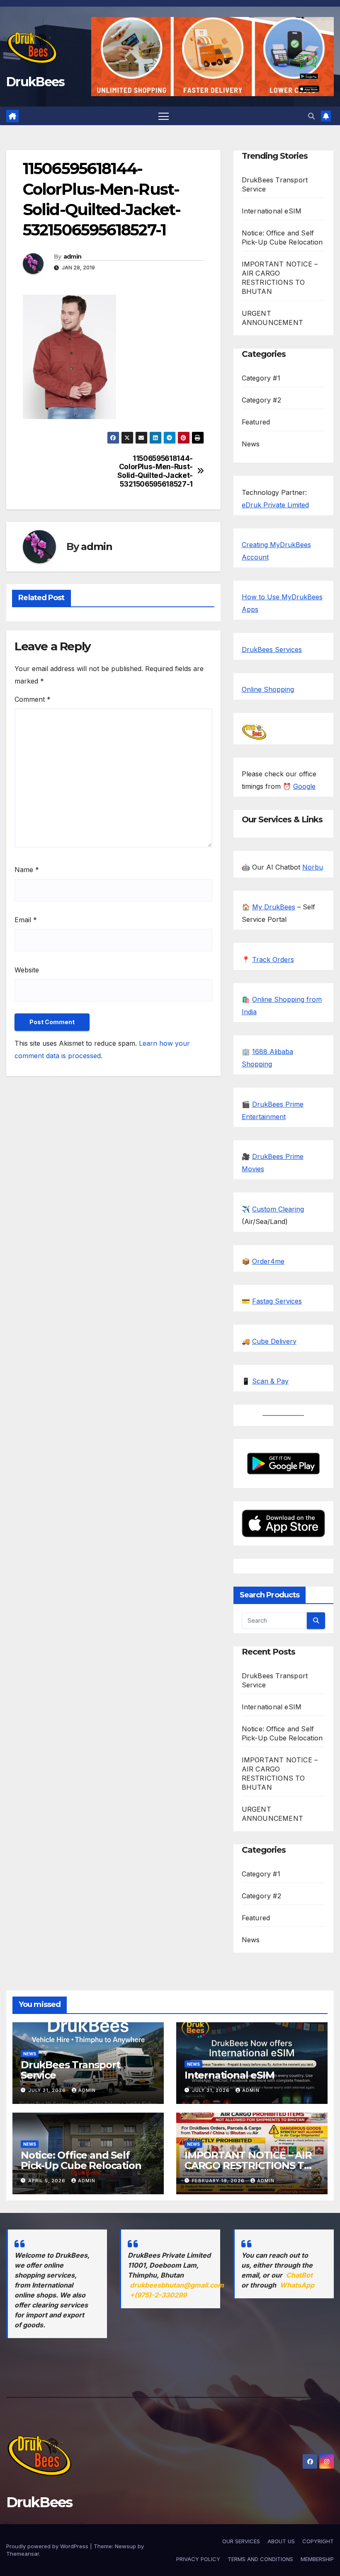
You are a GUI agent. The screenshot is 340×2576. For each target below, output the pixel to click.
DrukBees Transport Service (70, 2070)
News (251, 444)
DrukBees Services (272, 649)
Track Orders (273, 960)
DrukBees (35, 82)
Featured (256, 422)
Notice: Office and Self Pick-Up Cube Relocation (81, 2160)
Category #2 (261, 400)
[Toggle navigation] (164, 116)
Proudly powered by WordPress (48, 2546)
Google (304, 786)
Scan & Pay (270, 1381)
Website (27, 970)
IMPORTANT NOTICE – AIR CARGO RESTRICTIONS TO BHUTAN (248, 2165)
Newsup (125, 2546)
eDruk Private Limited (275, 505)
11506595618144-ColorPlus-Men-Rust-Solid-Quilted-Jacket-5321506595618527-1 (155, 471)
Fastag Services (277, 1301)
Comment (33, 699)
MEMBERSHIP (317, 2559)
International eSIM (272, 211)
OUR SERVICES (241, 2541)
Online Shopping (268, 689)
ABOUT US (281, 2541)
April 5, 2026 (48, 2181)
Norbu (313, 867)
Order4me (268, 1261)
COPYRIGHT (318, 2541)
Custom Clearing (278, 1209)
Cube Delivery (274, 1341)
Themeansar (23, 2554)
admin (73, 257)
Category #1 (261, 378)
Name (27, 870)
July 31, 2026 (48, 2090)
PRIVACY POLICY (198, 2559)
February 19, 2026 (219, 2181)
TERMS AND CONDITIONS (260, 2559)
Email (26, 920)
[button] (311, 116)
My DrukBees (274, 907)
